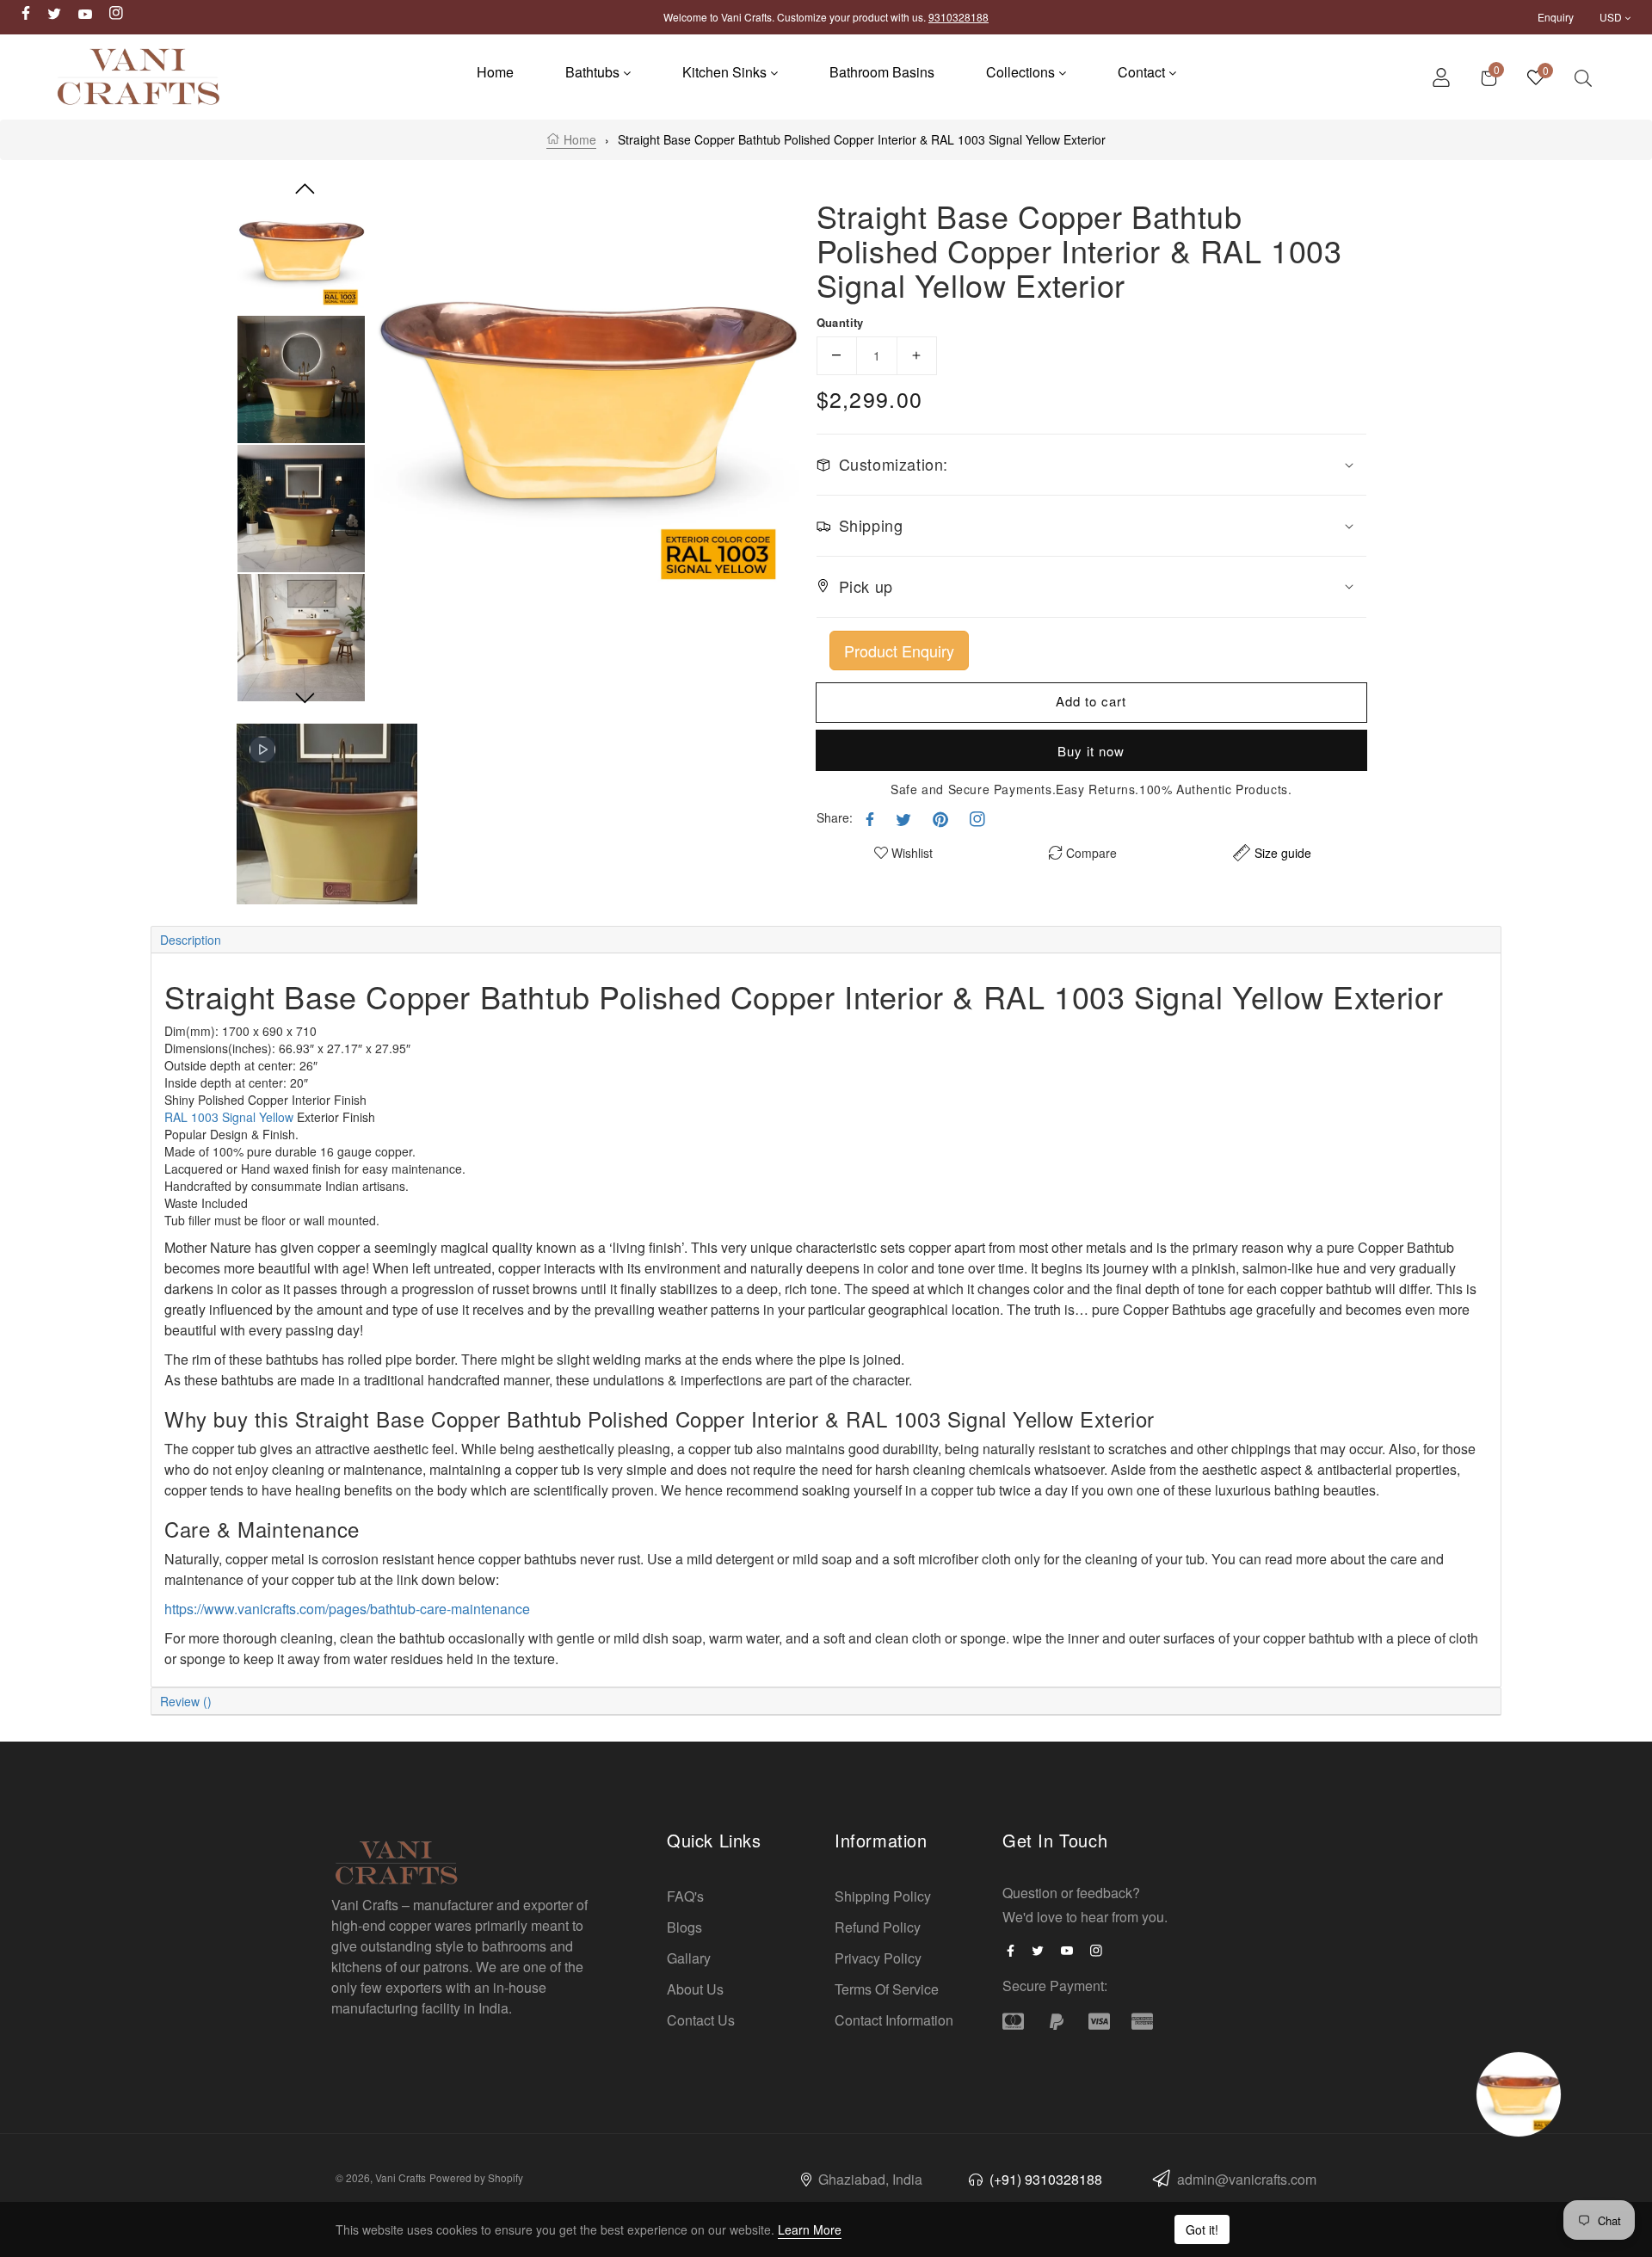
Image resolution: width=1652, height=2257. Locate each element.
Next (305, 699)
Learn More (810, 2229)
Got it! (1202, 2229)
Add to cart (1091, 701)
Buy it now (1091, 750)
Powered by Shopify (476, 2177)
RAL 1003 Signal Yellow (229, 1117)
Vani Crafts (401, 2177)
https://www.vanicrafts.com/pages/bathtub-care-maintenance (347, 1609)
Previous (305, 189)
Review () (186, 1701)
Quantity (840, 322)
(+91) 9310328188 (1044, 2179)
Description (191, 940)
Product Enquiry (899, 650)
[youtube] (1071, 1949)
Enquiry (1556, 17)
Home (578, 139)
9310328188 (959, 17)
